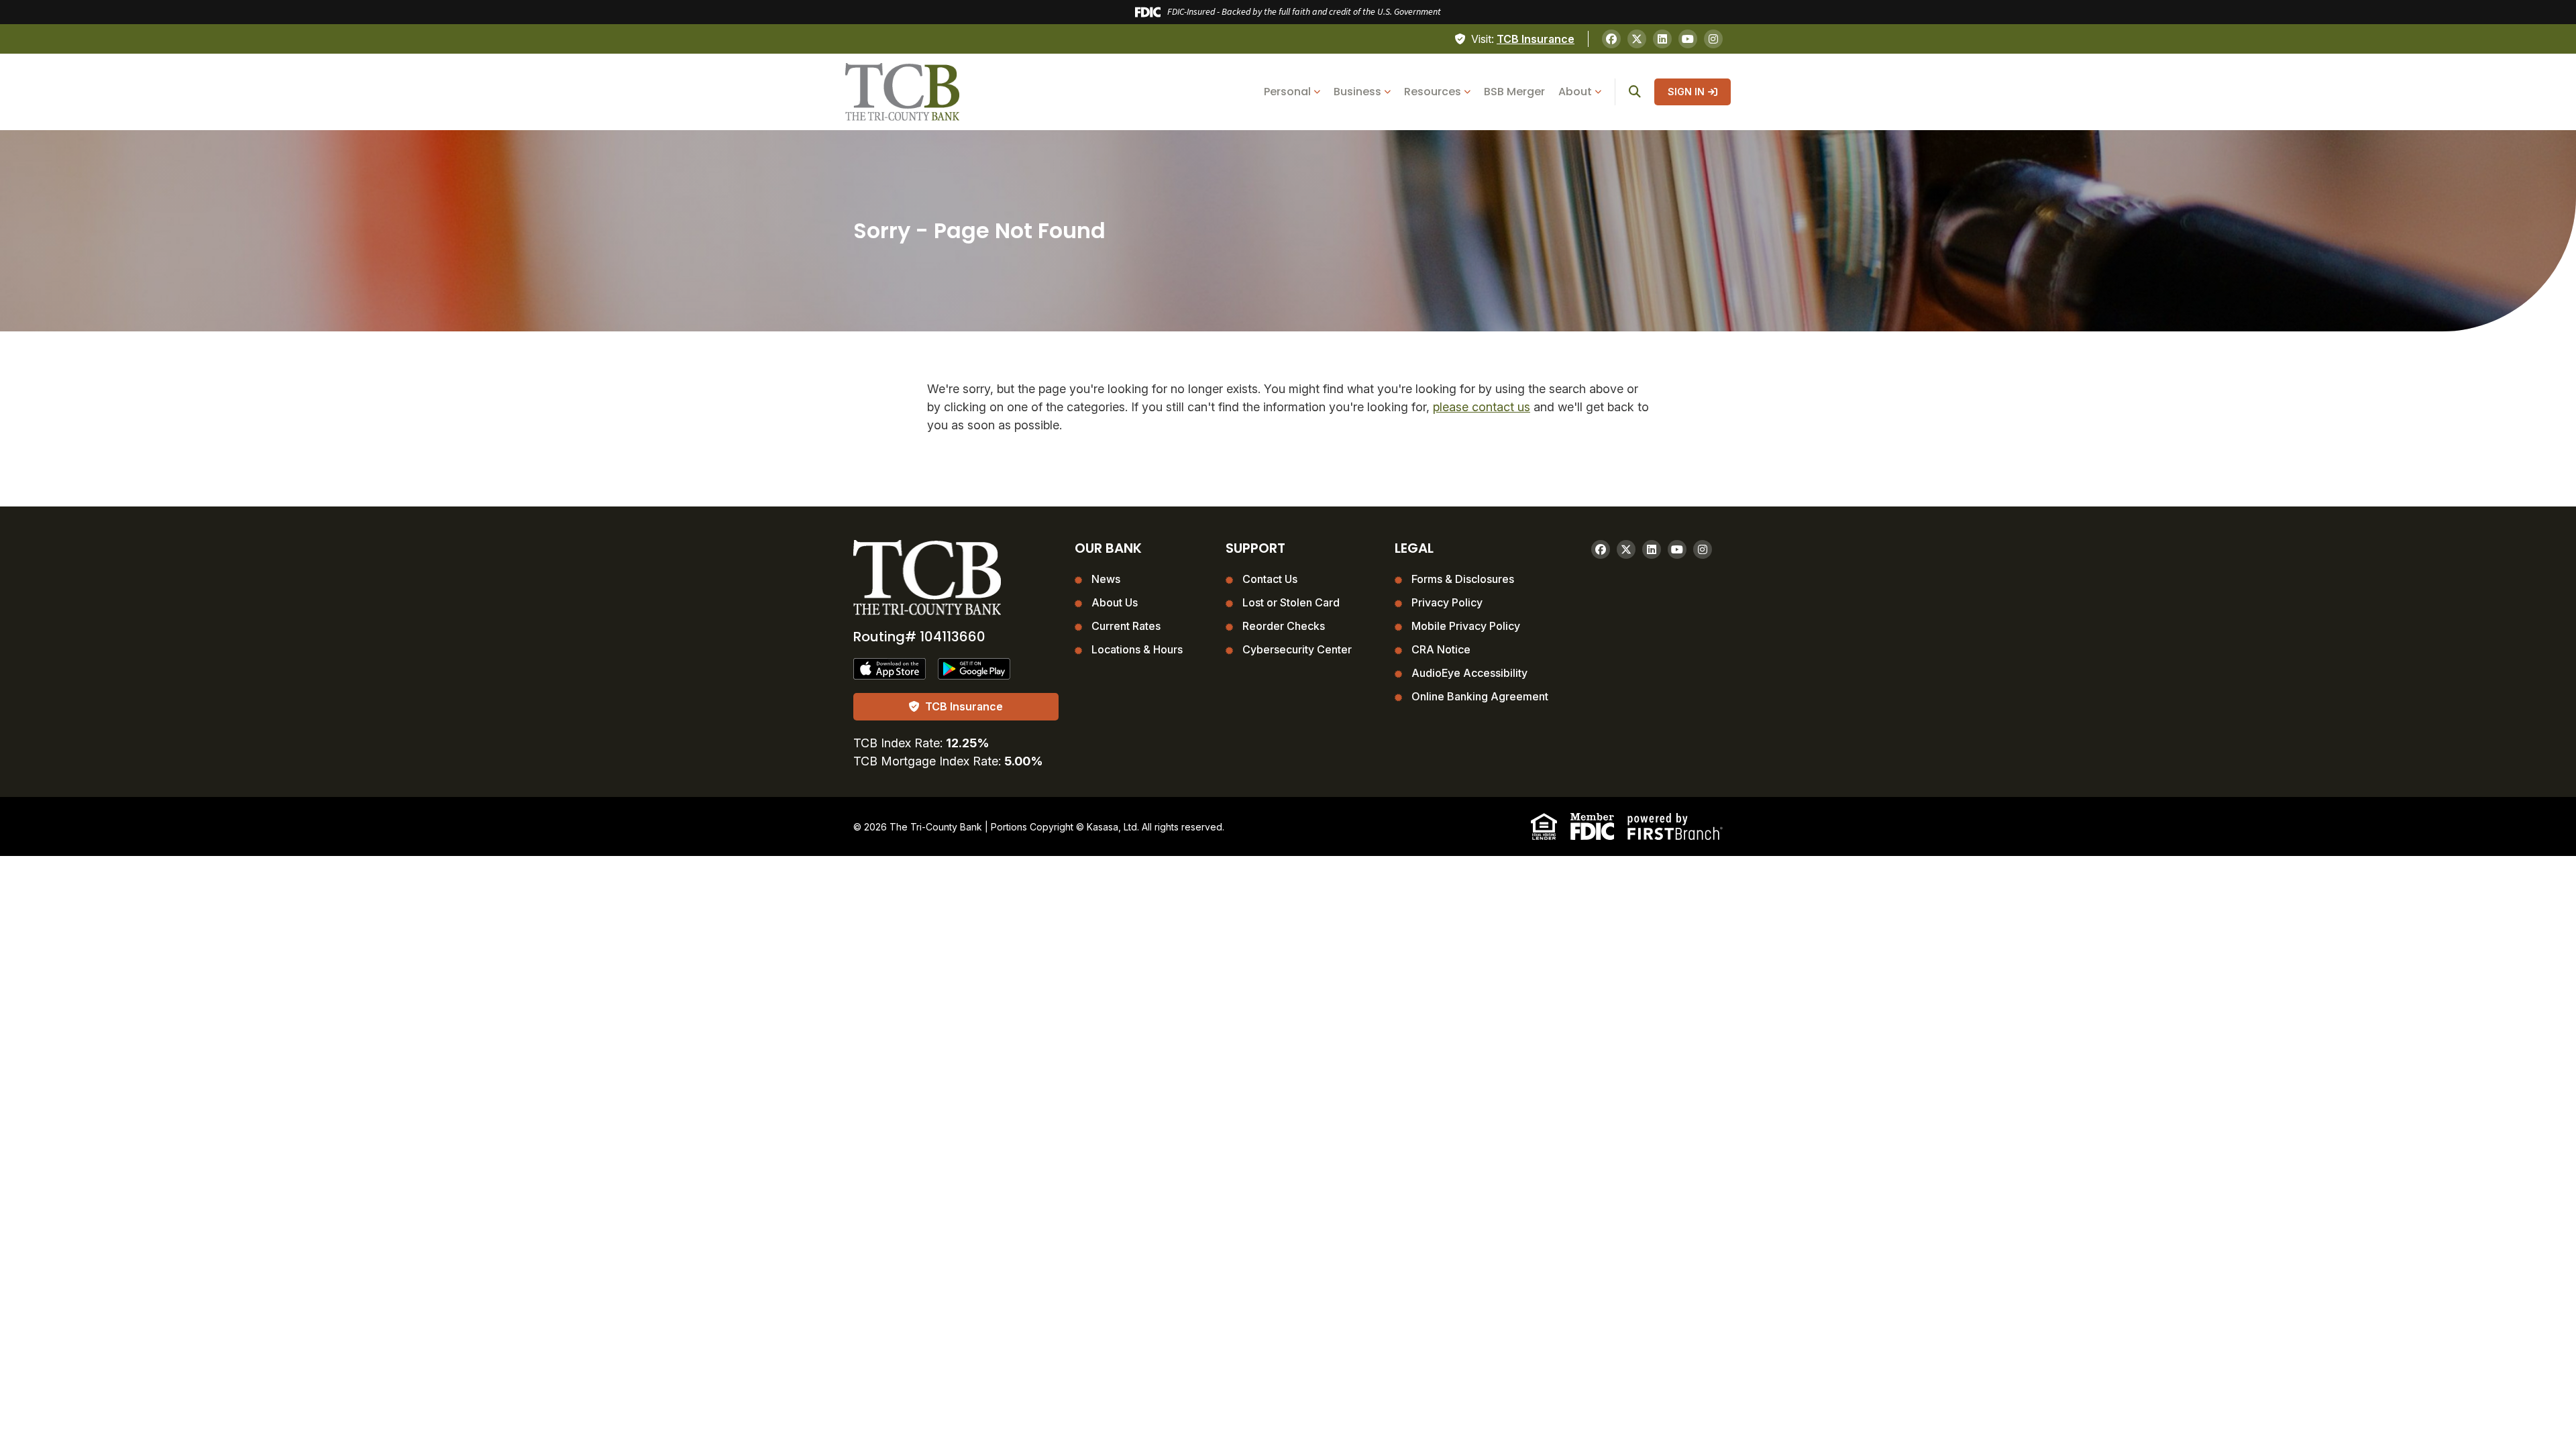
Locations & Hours (1137, 649)
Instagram (1713, 39)
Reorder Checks (1284, 626)
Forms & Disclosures (1463, 579)
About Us (1115, 602)
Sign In (1686, 92)
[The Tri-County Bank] (902, 91)
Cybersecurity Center (1297, 649)
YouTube (1688, 39)
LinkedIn (1662, 39)
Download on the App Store (890, 669)
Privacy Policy (1447, 602)
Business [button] (1357, 92)
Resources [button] (1433, 92)
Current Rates (1126, 626)
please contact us (1482, 407)
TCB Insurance (1536, 39)
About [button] (1575, 92)
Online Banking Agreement (1480, 696)
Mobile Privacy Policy (1466, 626)
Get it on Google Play (975, 669)
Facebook (1611, 39)
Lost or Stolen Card (1291, 602)
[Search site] (1635, 92)
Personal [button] (1287, 92)
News (1106, 579)
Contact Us (1270, 579)
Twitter (1637, 39)
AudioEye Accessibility (1469, 673)
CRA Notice (1441, 649)
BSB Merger (1514, 92)
